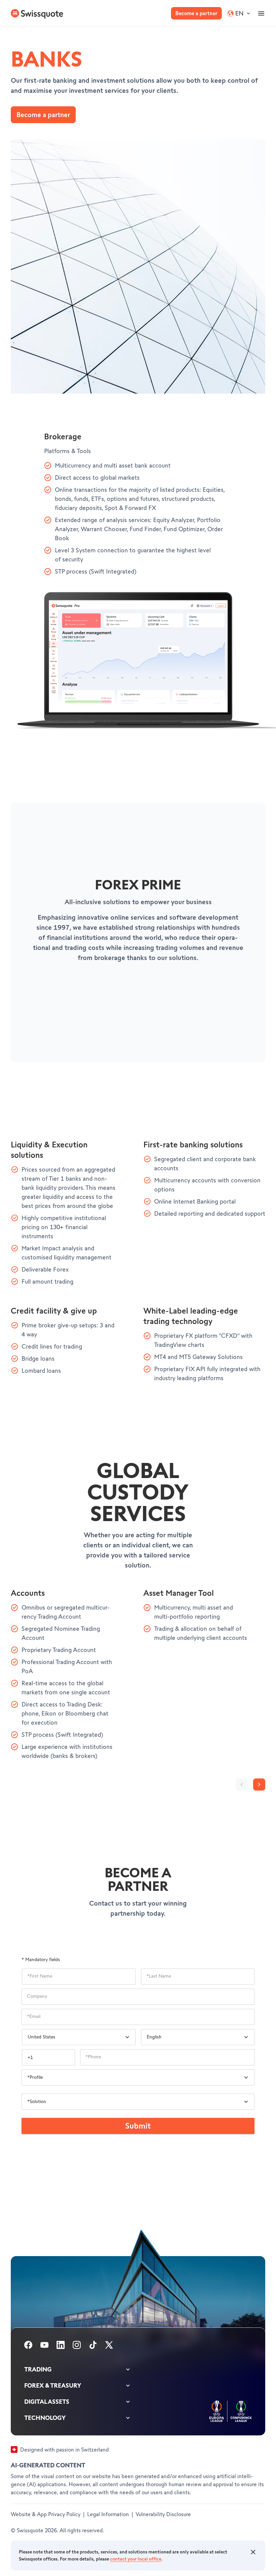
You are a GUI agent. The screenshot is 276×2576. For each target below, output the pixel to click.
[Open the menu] (261, 13)
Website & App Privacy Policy (46, 2515)
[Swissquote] (36, 13)
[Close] (253, 2552)
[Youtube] (44, 2346)
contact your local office (136, 2559)
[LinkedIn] (61, 2346)
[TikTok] (93, 2346)
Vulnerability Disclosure (163, 2515)
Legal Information (108, 2515)
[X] (109, 2346)
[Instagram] (77, 2346)
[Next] (259, 1784)
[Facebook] (28, 2346)
